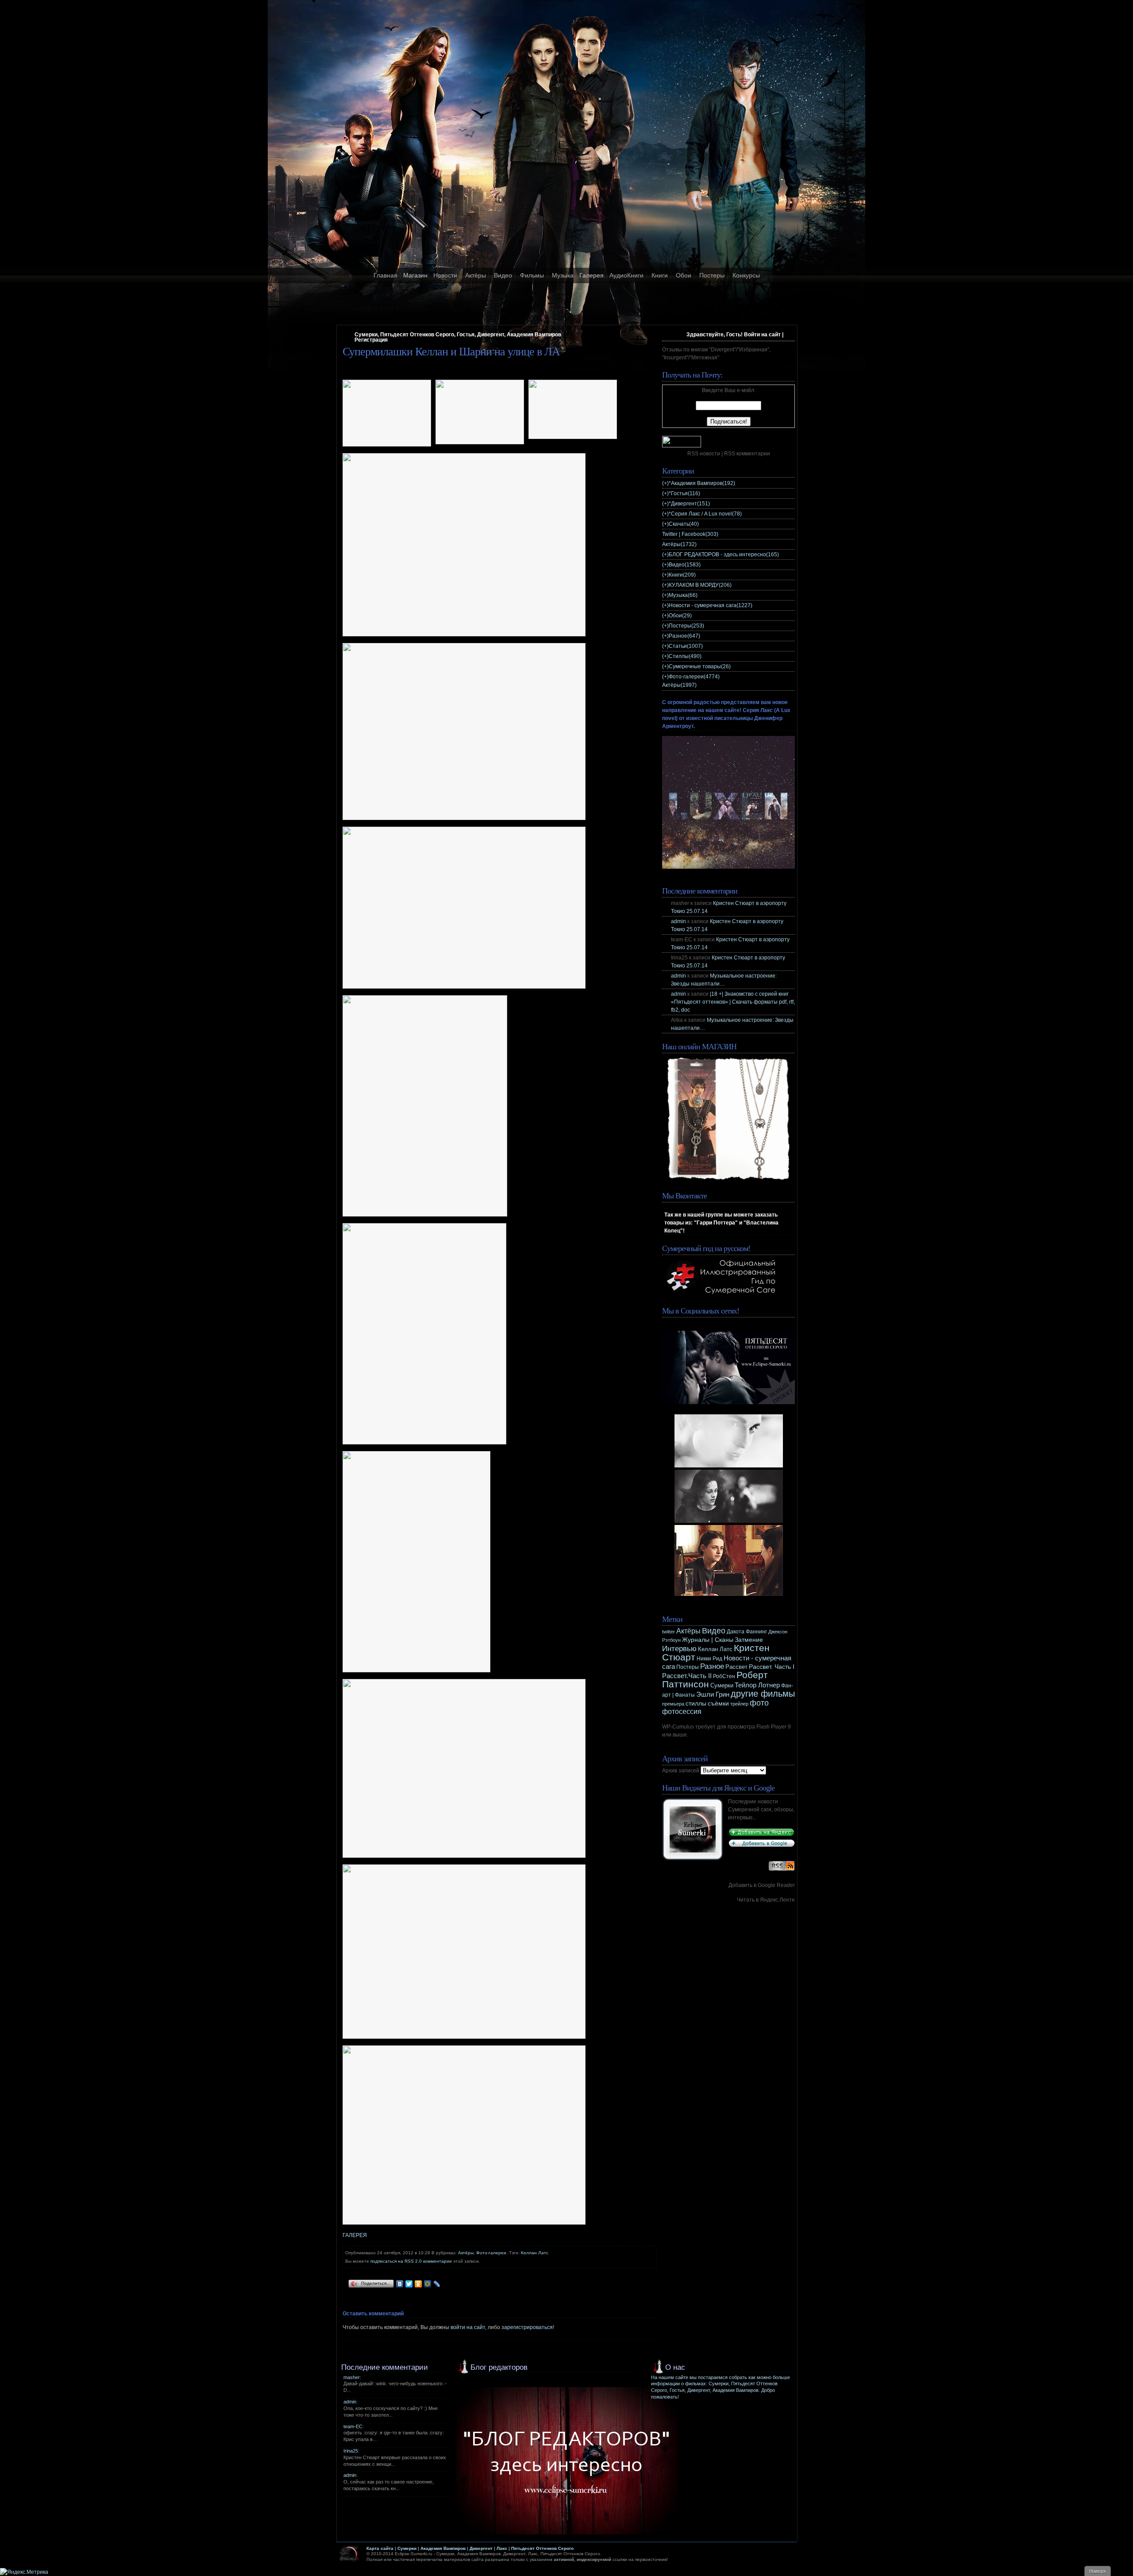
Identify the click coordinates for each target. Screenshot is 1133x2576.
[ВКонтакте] (400, 2284)
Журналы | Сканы (708, 1640)
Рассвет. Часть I (772, 1667)
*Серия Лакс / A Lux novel (705, 514)
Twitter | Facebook (690, 534)
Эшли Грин (713, 1694)
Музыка (563, 275)
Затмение (749, 1640)
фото (759, 1703)
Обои (684, 275)
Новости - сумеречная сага (711, 605)
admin (678, 921)
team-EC (353, 2426)
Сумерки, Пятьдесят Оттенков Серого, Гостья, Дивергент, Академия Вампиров (458, 335)
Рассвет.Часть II (687, 1676)
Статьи (686, 646)
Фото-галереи (491, 2253)
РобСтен (724, 1676)
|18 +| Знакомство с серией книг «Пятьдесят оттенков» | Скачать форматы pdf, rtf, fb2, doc (733, 1002)
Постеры (712, 275)
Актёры (476, 275)
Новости (445, 275)
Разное (684, 636)
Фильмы (532, 275)
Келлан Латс (535, 2253)
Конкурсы (746, 275)
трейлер (739, 1704)
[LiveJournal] (437, 2284)
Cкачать (684, 524)
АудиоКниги (626, 275)
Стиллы (685, 656)
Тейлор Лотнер (757, 1685)
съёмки (718, 1704)
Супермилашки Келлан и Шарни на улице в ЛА (451, 352)
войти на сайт (468, 2327)
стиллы (696, 1703)
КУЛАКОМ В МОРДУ (700, 585)
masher (352, 2377)
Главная (385, 275)
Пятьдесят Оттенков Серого (542, 2548)
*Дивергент (689, 504)
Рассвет (736, 1667)
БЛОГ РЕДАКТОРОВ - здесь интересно (724, 554)
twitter (669, 1632)
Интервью (679, 1649)
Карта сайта (380, 2548)
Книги (660, 275)
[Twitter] (409, 2284)
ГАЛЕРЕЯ (355, 2235)
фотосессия (682, 1712)
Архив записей (681, 1771)
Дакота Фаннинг (747, 1632)
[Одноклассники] (418, 2284)
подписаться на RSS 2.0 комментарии (411, 2261)
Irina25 (351, 2451)
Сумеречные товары (700, 666)
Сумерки (722, 1686)
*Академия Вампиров (702, 483)
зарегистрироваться (527, 2327)
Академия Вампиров (443, 2548)
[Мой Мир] (428, 2284)
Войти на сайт (762, 335)
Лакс (502, 2548)
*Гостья (684, 493)
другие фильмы (763, 1694)
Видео (503, 275)
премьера (673, 1704)
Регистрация (371, 340)
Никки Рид (709, 1659)
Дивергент (481, 2548)
